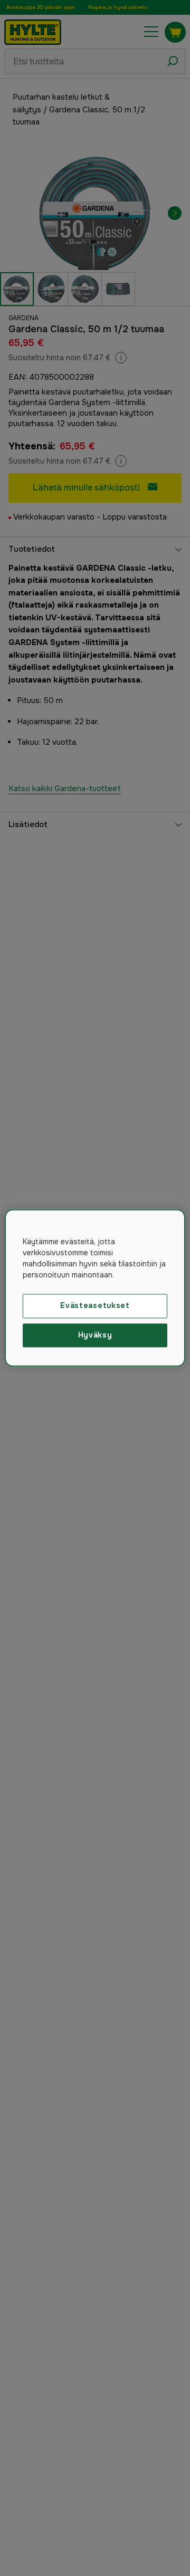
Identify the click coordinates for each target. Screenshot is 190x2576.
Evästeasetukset (95, 1305)
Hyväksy (95, 1335)
